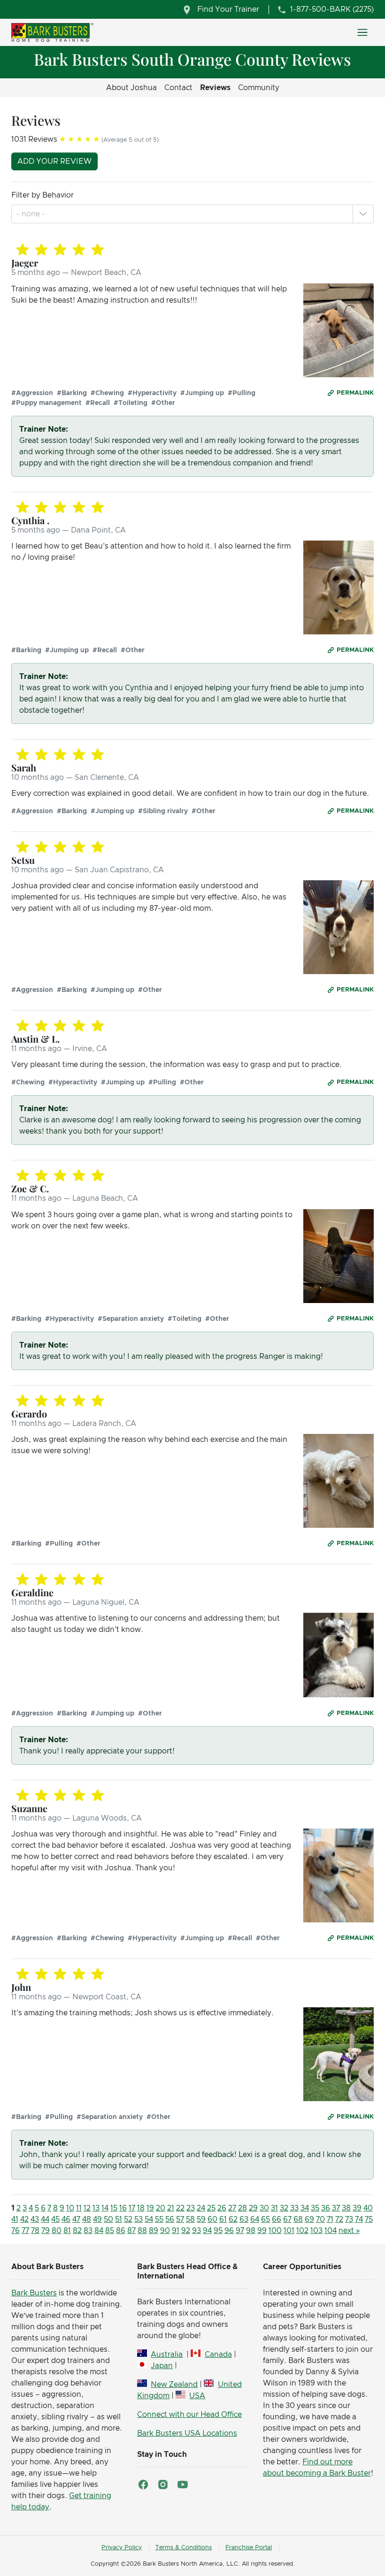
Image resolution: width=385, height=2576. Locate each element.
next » (349, 2231)
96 (229, 2231)
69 (309, 2219)
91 (176, 2231)
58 (190, 2219)
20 (161, 2208)
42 (24, 2219)
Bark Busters (34, 2293)
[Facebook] (143, 2485)
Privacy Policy (122, 2548)
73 (349, 2219)
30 (264, 2208)
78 (35, 2231)
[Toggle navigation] (362, 32)
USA (197, 2396)
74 (359, 2219)
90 (165, 2231)
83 (88, 2231)
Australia (167, 2355)
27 (232, 2208)
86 (121, 2231)
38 (346, 2208)
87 (131, 2231)
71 (330, 2219)
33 (294, 2208)
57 (180, 2219)
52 (128, 2219)
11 (79, 2208)
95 (218, 2231)
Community (259, 88)
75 (369, 2219)
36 (326, 2208)
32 (284, 2208)
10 (70, 2208)
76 (15, 2231)
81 (67, 2231)
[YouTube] (183, 2485)
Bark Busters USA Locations (187, 2433)
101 (289, 2231)
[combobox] (32, 214)
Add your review (54, 161)
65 (266, 2219)
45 (55, 2219)
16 (123, 2208)
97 (240, 2231)
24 (201, 2208)
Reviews (215, 88)
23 (191, 2208)
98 (251, 2231)
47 (76, 2219)
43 (35, 2219)
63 (244, 2219)
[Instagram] (163, 2485)
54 (149, 2219)
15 (114, 2208)
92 (186, 2231)
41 (15, 2219)
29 (253, 2208)
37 (336, 2208)
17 (132, 2208)
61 (223, 2219)
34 (305, 2208)
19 (150, 2208)
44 (45, 2219)
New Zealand (174, 2385)
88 (142, 2231)
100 (275, 2231)
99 (262, 2231)
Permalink (355, 393)
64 (255, 2219)
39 (357, 2208)
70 (320, 2219)
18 (141, 2208)
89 (154, 2231)
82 (77, 2231)
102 (302, 2231)
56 (170, 2219)
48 (87, 2219)
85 (110, 2231)
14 (105, 2208)
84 (99, 2231)
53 (139, 2219)
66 (277, 2219)
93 (196, 2231)
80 (57, 2231)
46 (66, 2219)
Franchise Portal (249, 2548)
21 (171, 2208)
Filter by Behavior (42, 195)
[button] (363, 214)
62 (233, 2219)
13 (96, 2208)
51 (119, 2219)
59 (201, 2219)
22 (180, 2208)
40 (368, 2208)
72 (339, 2219)
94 (207, 2231)
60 (212, 2219)
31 (274, 2208)
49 (97, 2219)
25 (211, 2208)
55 (159, 2219)
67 (287, 2219)
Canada (218, 2355)
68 (298, 2219)
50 (108, 2219)
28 (243, 2208)
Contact (178, 88)
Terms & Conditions (184, 2548)
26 (222, 2208)
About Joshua (131, 88)
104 (331, 2231)
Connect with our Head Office (189, 2415)
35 (315, 2208)
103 (316, 2231)
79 (46, 2231)
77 (25, 2231)
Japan (162, 2366)
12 (87, 2208)
